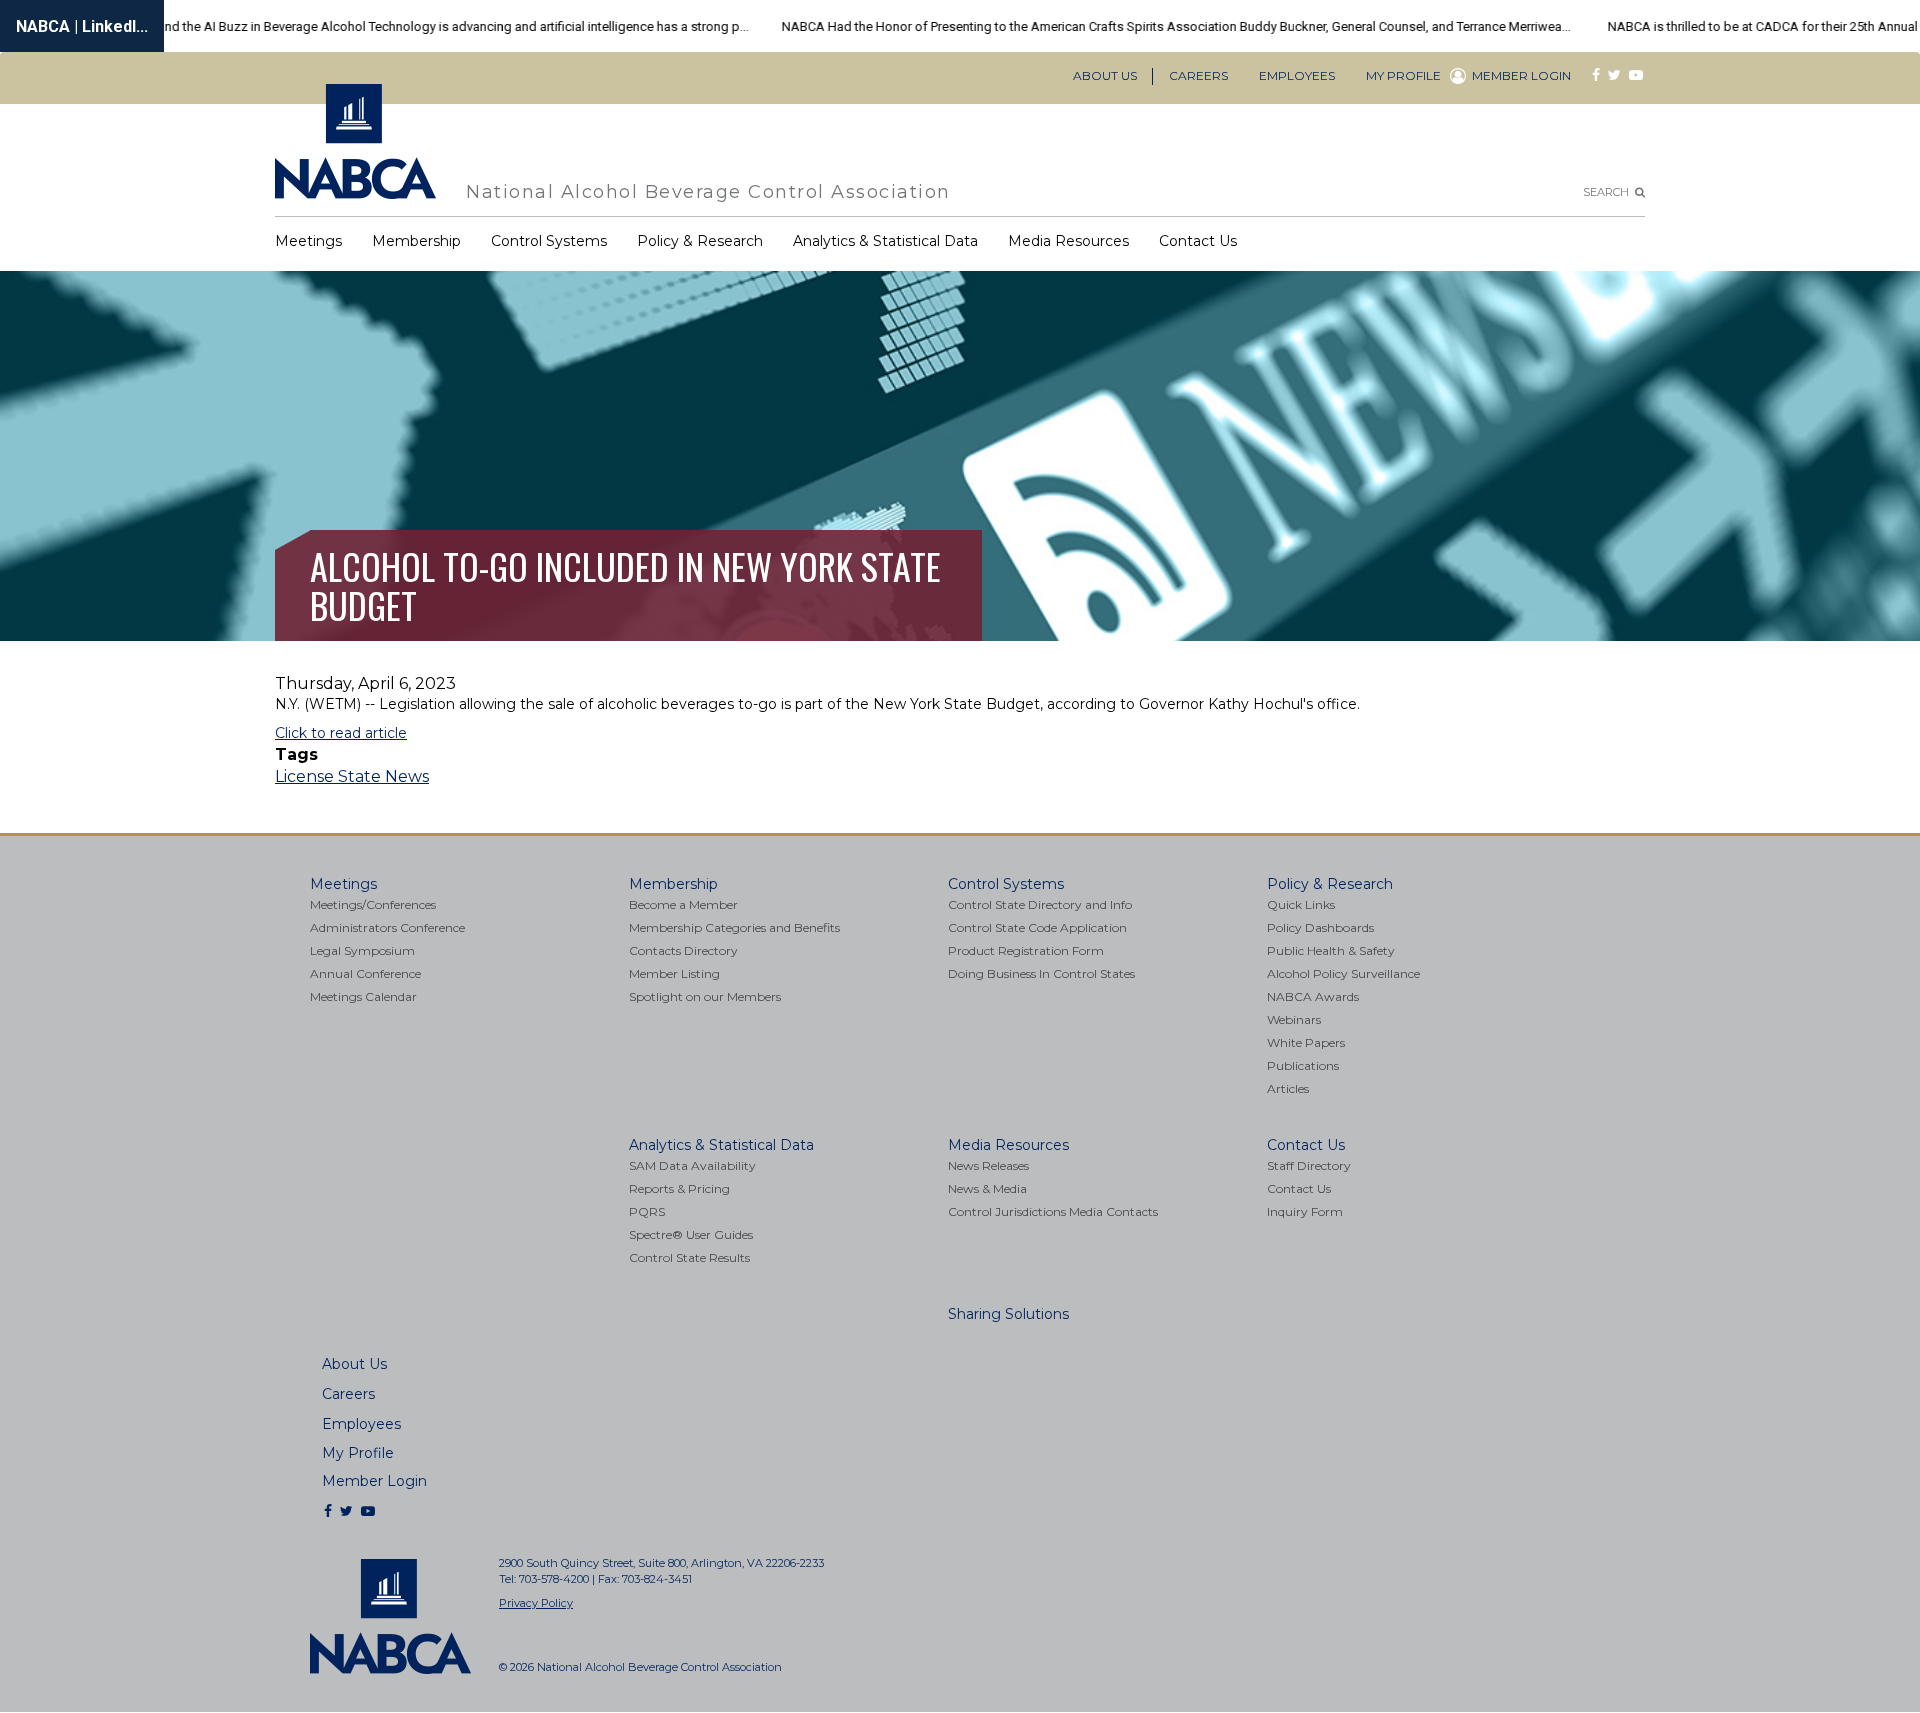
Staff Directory (1309, 1166)
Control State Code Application (1037, 928)
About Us (1105, 75)
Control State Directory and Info (1040, 905)
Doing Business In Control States (1041, 974)
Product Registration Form (1026, 951)
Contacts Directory (683, 951)
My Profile (1403, 75)
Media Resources (1068, 241)
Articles (1288, 1089)
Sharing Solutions (1008, 1314)
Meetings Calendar (363, 997)
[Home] (363, 141)
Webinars (1294, 1020)
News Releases (988, 1166)
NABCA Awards (1313, 997)
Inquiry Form (1305, 1212)
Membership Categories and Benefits (734, 928)
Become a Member (683, 905)
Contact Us (1198, 241)
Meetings (308, 241)
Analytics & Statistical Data (885, 241)
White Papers (1306, 1043)
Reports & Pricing (679, 1189)
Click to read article (341, 733)
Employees (1297, 75)
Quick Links (1301, 905)
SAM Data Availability (692, 1166)
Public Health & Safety (1331, 951)
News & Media (987, 1189)
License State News (352, 776)
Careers (1198, 75)
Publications (1303, 1066)
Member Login (1521, 76)
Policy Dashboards (1320, 928)
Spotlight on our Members (705, 997)
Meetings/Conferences (373, 905)
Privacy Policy (536, 1603)
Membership (416, 241)
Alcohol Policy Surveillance (1343, 974)
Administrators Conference (387, 928)
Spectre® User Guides (691, 1235)
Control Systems (549, 241)
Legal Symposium (362, 951)
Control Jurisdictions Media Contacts (1053, 1212)
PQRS (647, 1212)
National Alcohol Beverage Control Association (708, 191)
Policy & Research (700, 241)
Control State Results (689, 1258)
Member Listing (674, 974)
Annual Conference (365, 974)
